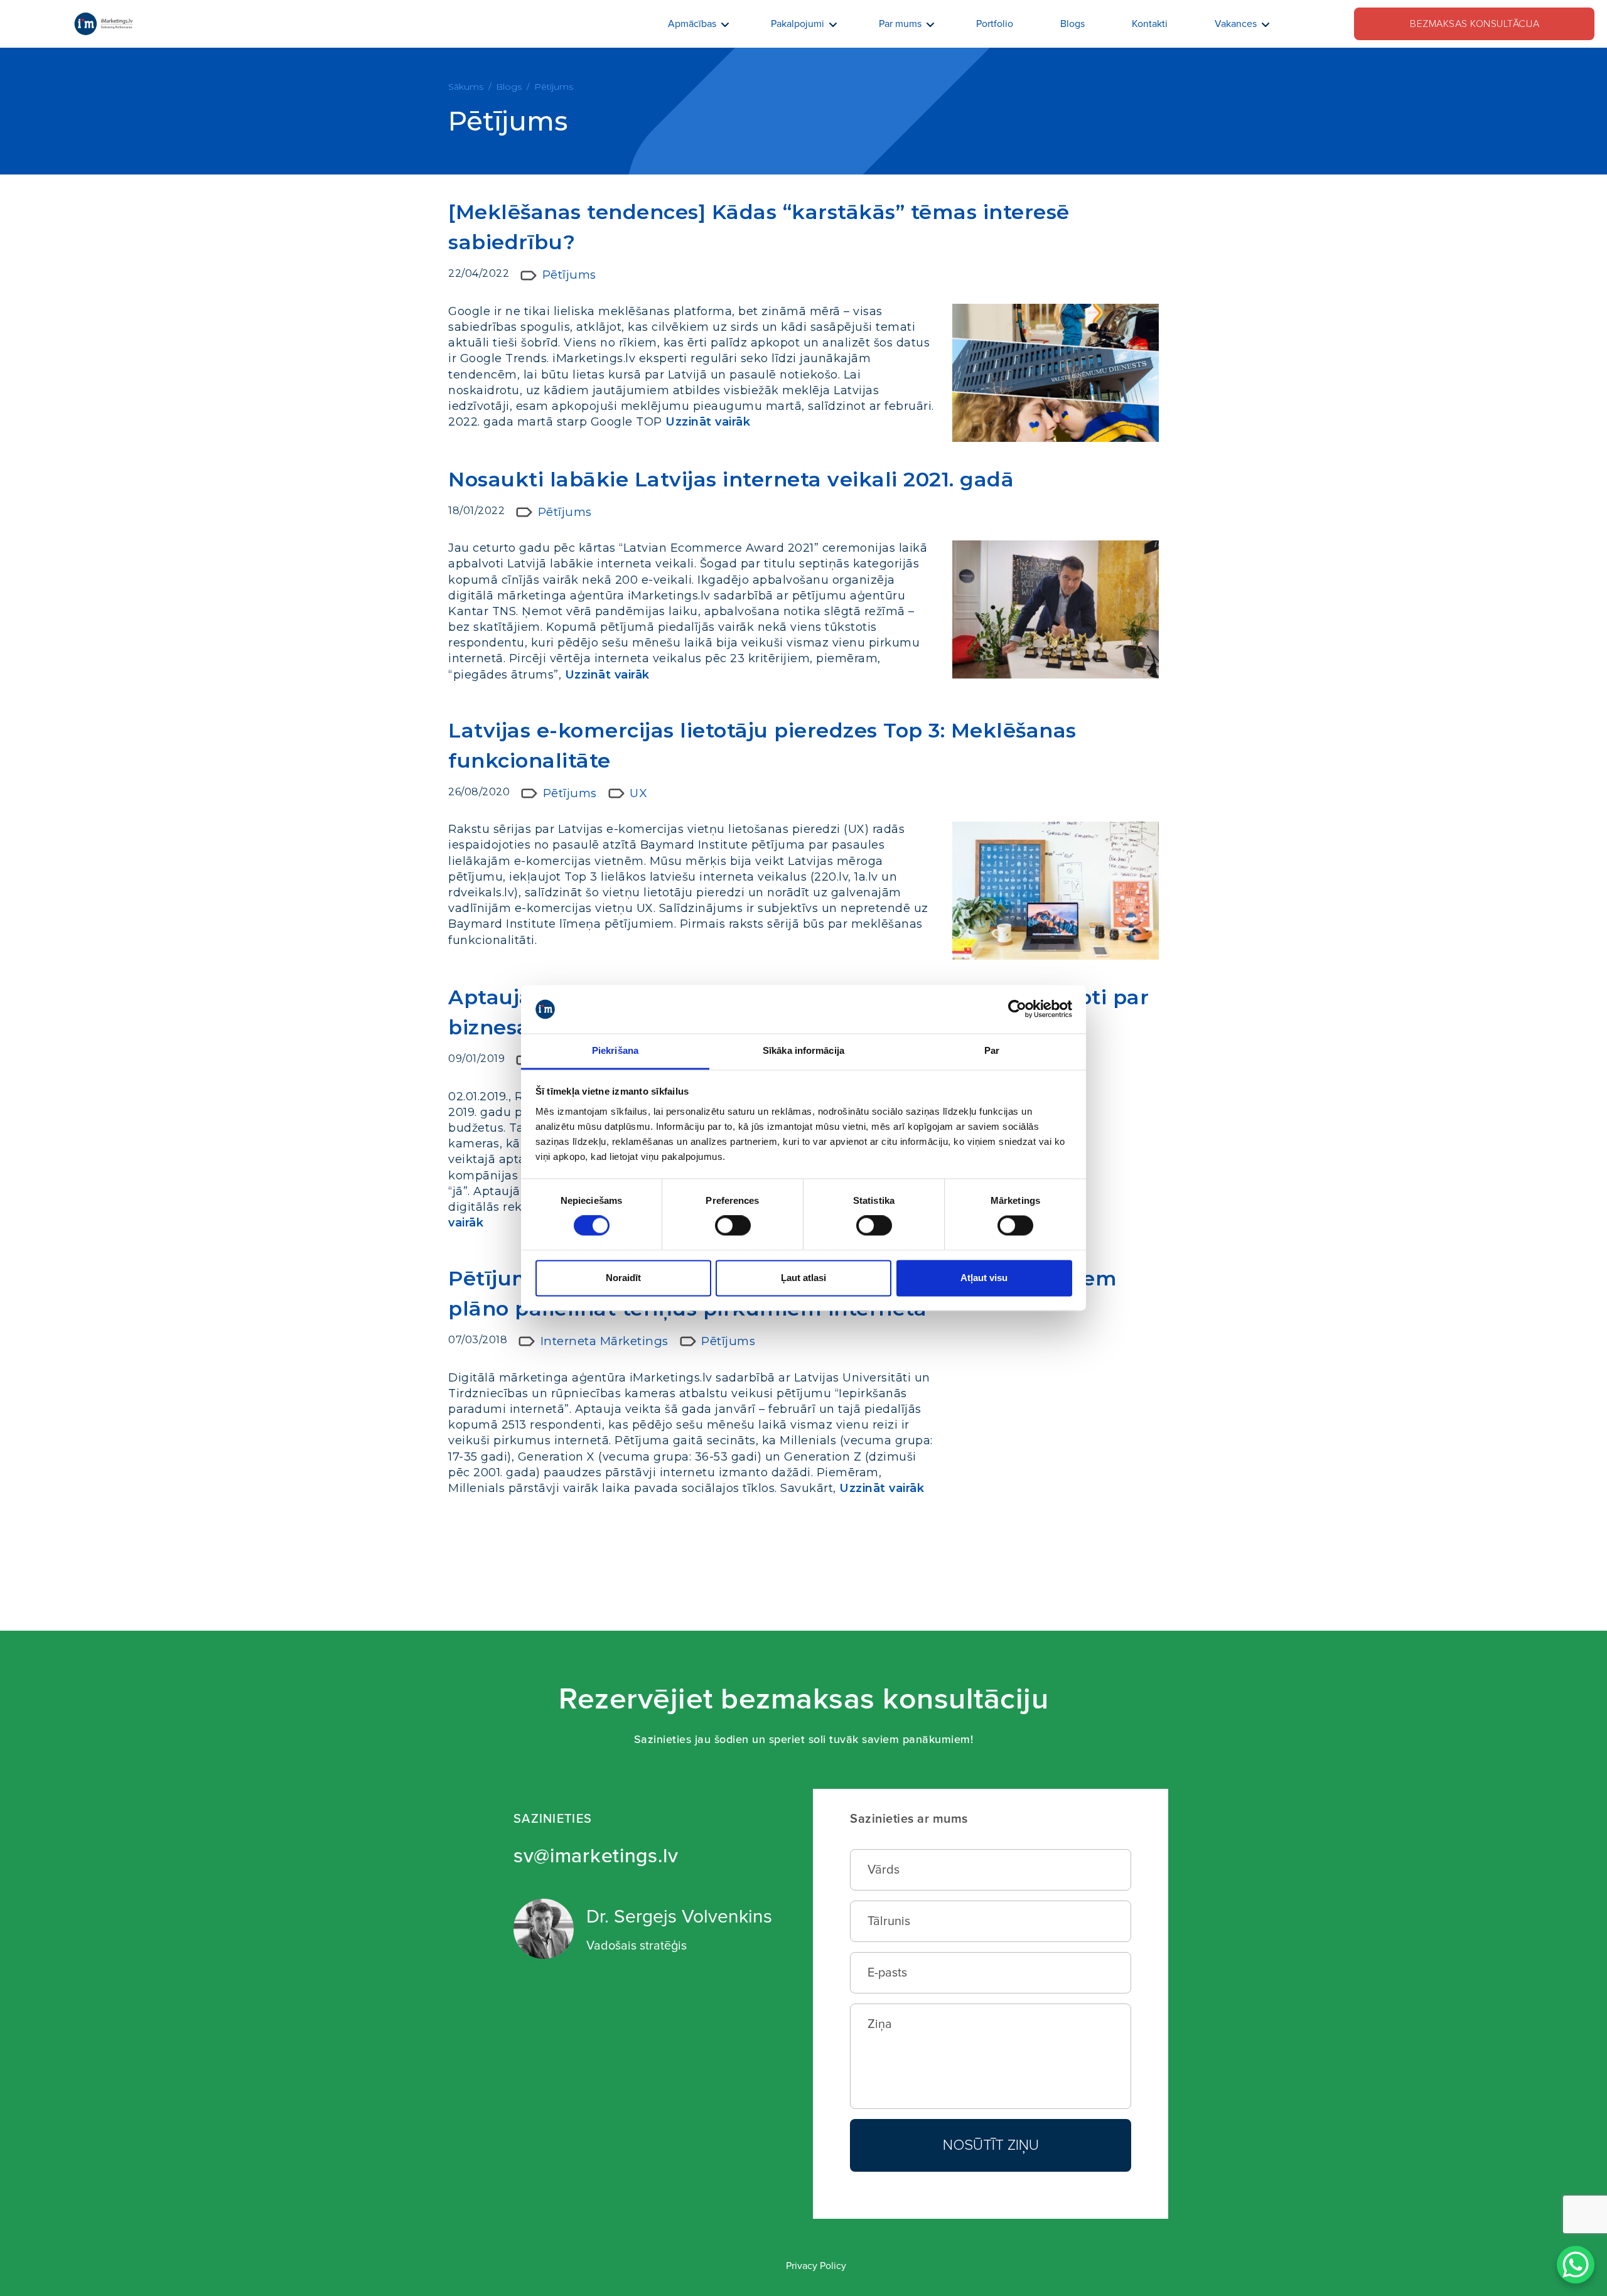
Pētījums (569, 275)
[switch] (733, 1226)
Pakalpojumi (798, 24)
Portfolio (995, 24)
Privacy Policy (816, 2266)
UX (638, 793)
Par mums (900, 24)
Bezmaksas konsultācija (1475, 24)
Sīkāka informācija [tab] (803, 1050)
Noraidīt (623, 1278)
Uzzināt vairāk (708, 422)
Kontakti (1150, 24)
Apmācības (692, 24)
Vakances (1236, 24)
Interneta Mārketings (605, 1341)
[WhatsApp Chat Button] (1576, 2265)
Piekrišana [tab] (615, 1050)
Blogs (1072, 24)
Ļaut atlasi (803, 1278)
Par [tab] (992, 1050)
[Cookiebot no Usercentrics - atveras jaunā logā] (1017, 1009)
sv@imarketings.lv (596, 1856)
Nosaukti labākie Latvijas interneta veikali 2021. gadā (731, 479)
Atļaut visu (984, 1278)
